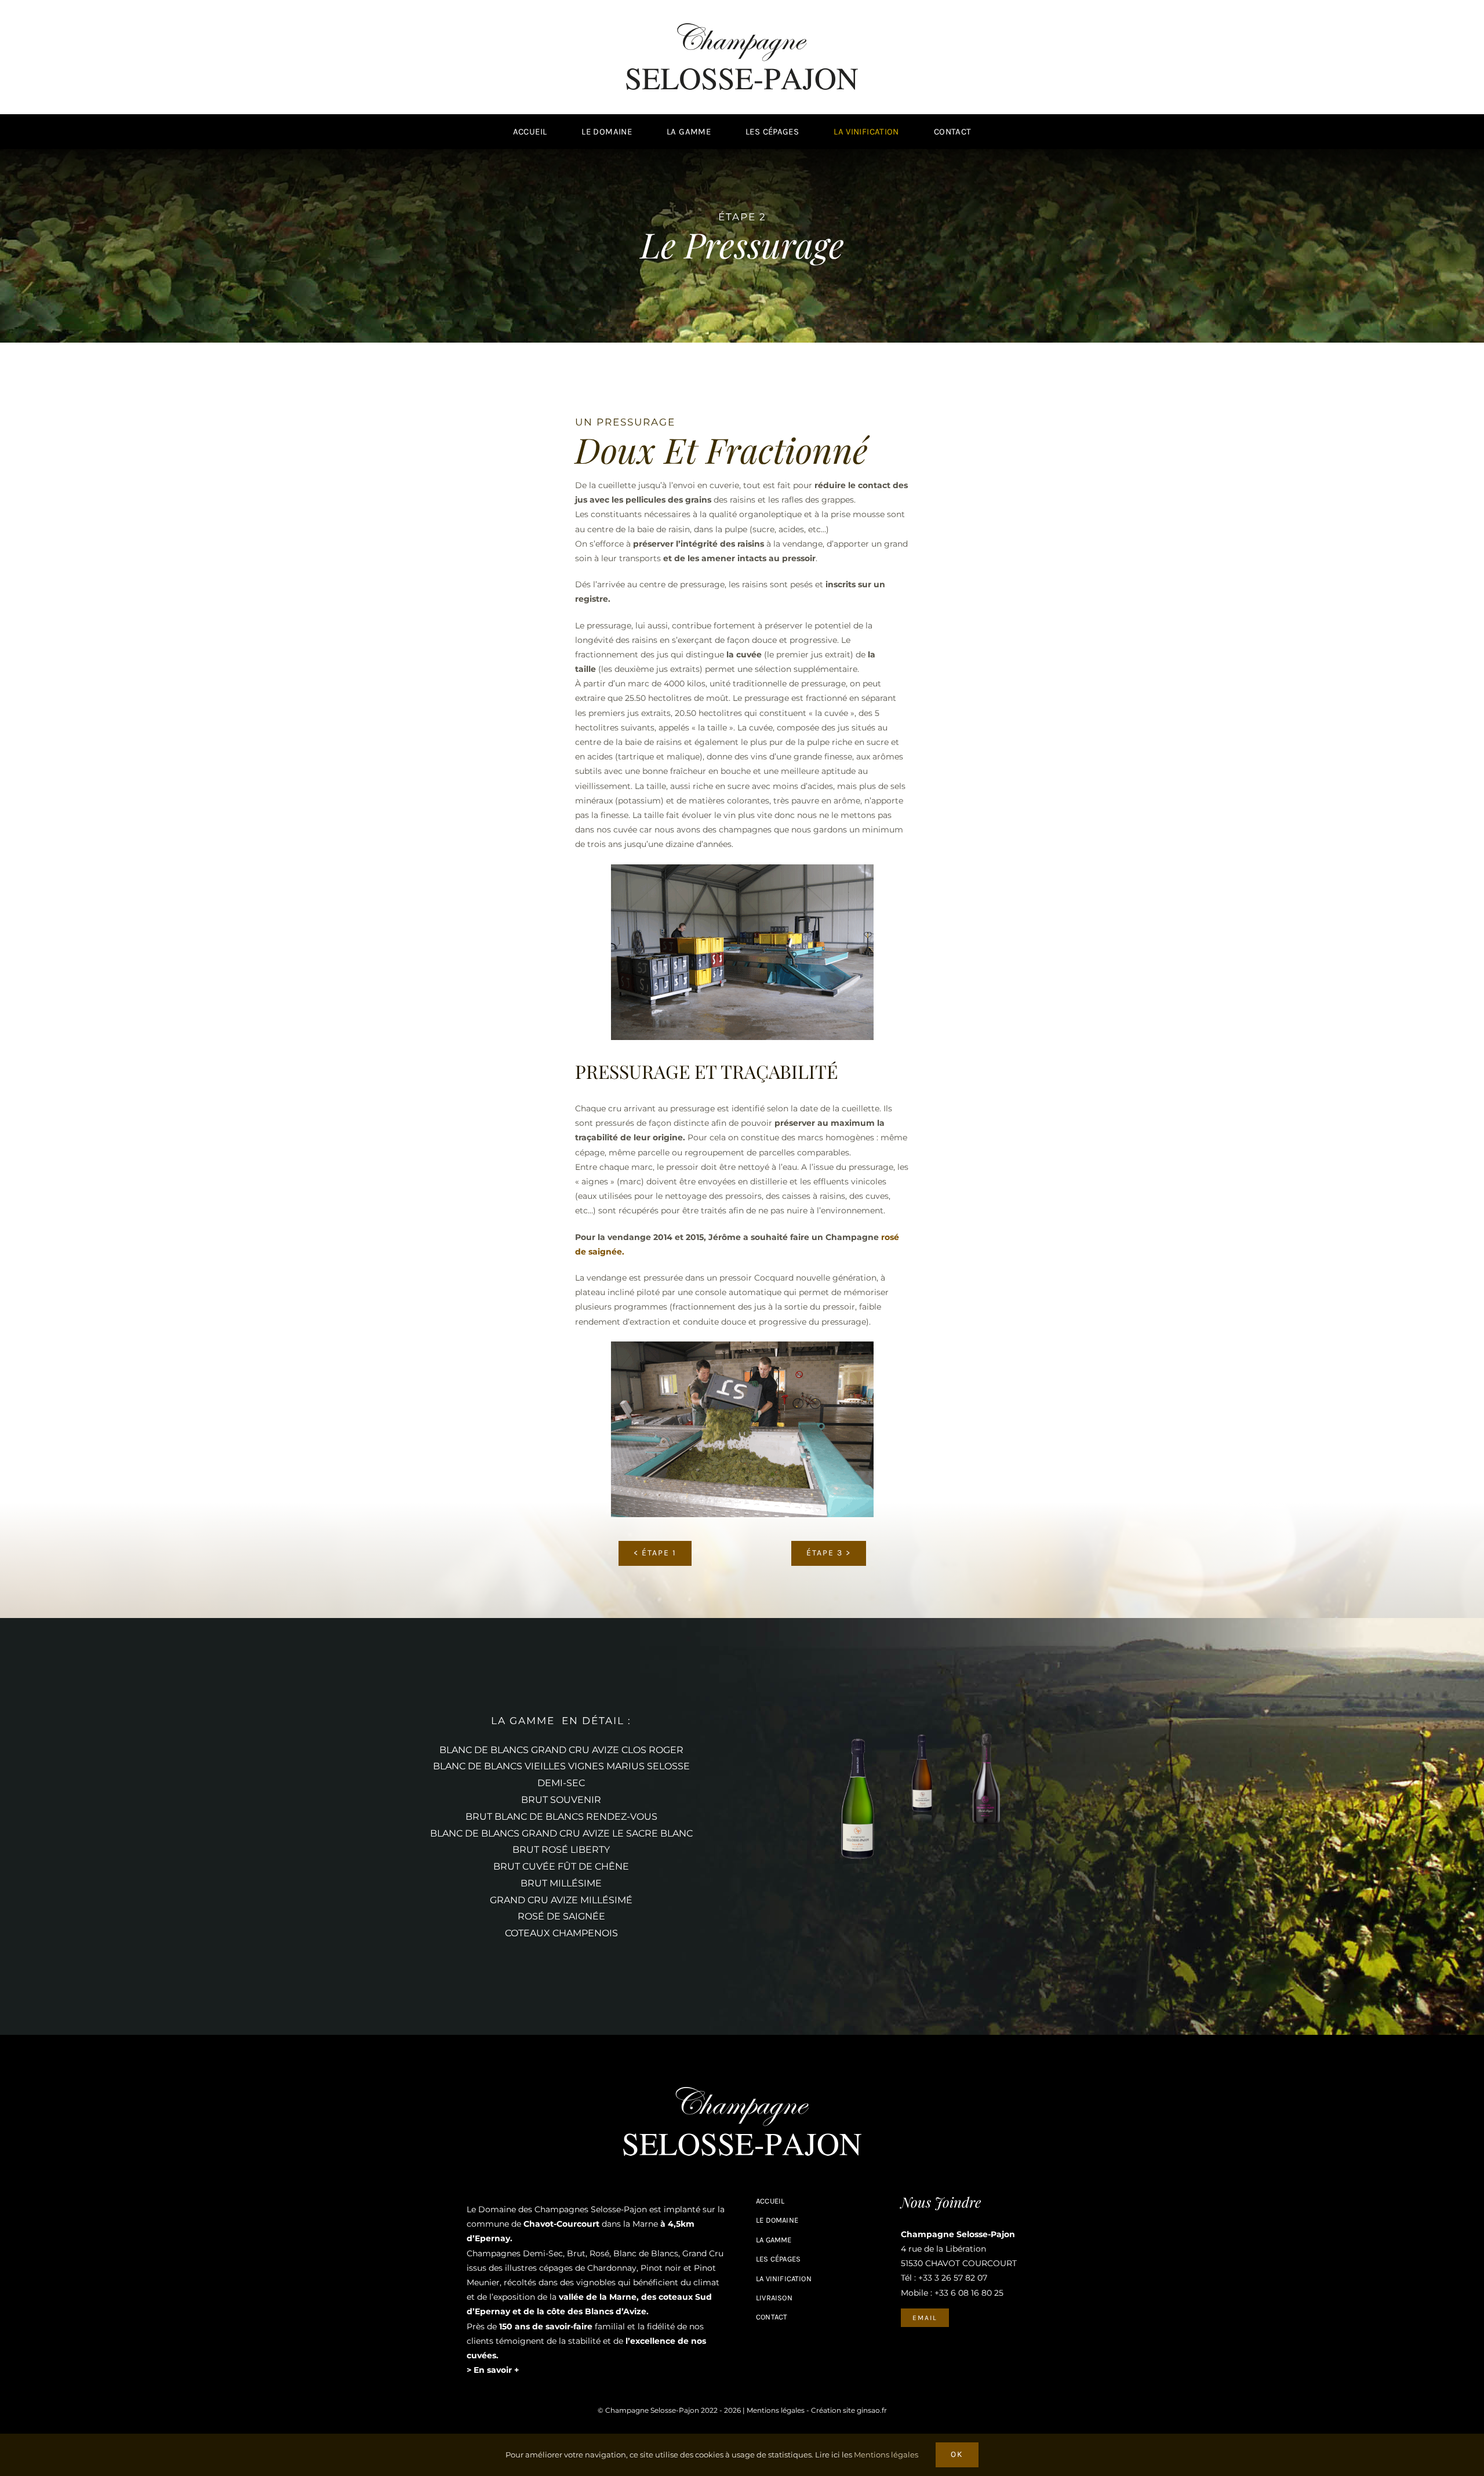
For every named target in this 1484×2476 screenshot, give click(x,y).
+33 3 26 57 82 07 (953, 2278)
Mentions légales (776, 2410)
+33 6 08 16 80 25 (969, 2293)
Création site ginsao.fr (849, 2410)
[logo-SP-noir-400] (742, 27)
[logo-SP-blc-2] (742, 2091)
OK (957, 2454)
